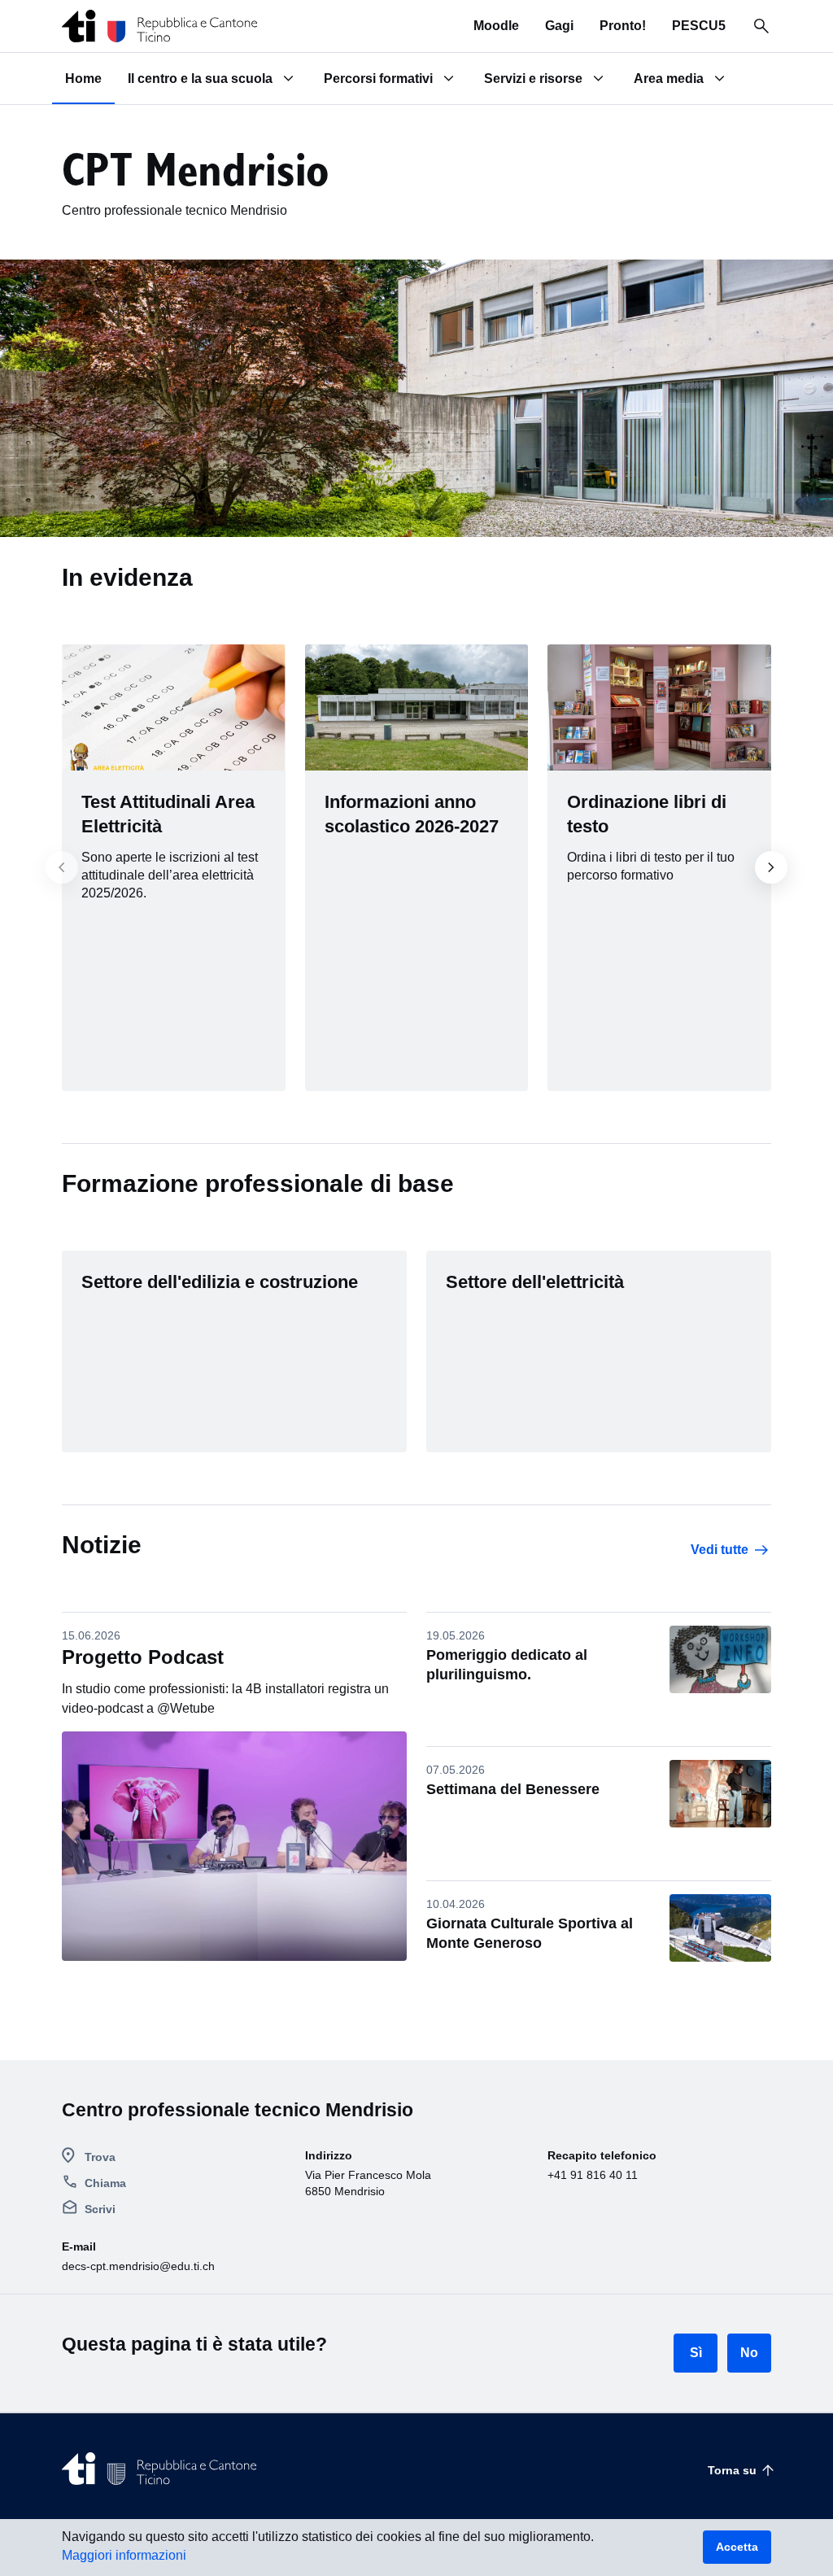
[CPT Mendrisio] (160, 26)
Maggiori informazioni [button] (124, 2555)
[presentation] (72, 867)
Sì (696, 2353)
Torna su (732, 2470)
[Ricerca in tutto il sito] (761, 26)
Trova (100, 2157)
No (749, 2353)
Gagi (559, 26)
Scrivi (100, 2209)
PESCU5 (699, 26)
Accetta (737, 2547)
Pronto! (623, 26)
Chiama (105, 2183)
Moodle (496, 26)
